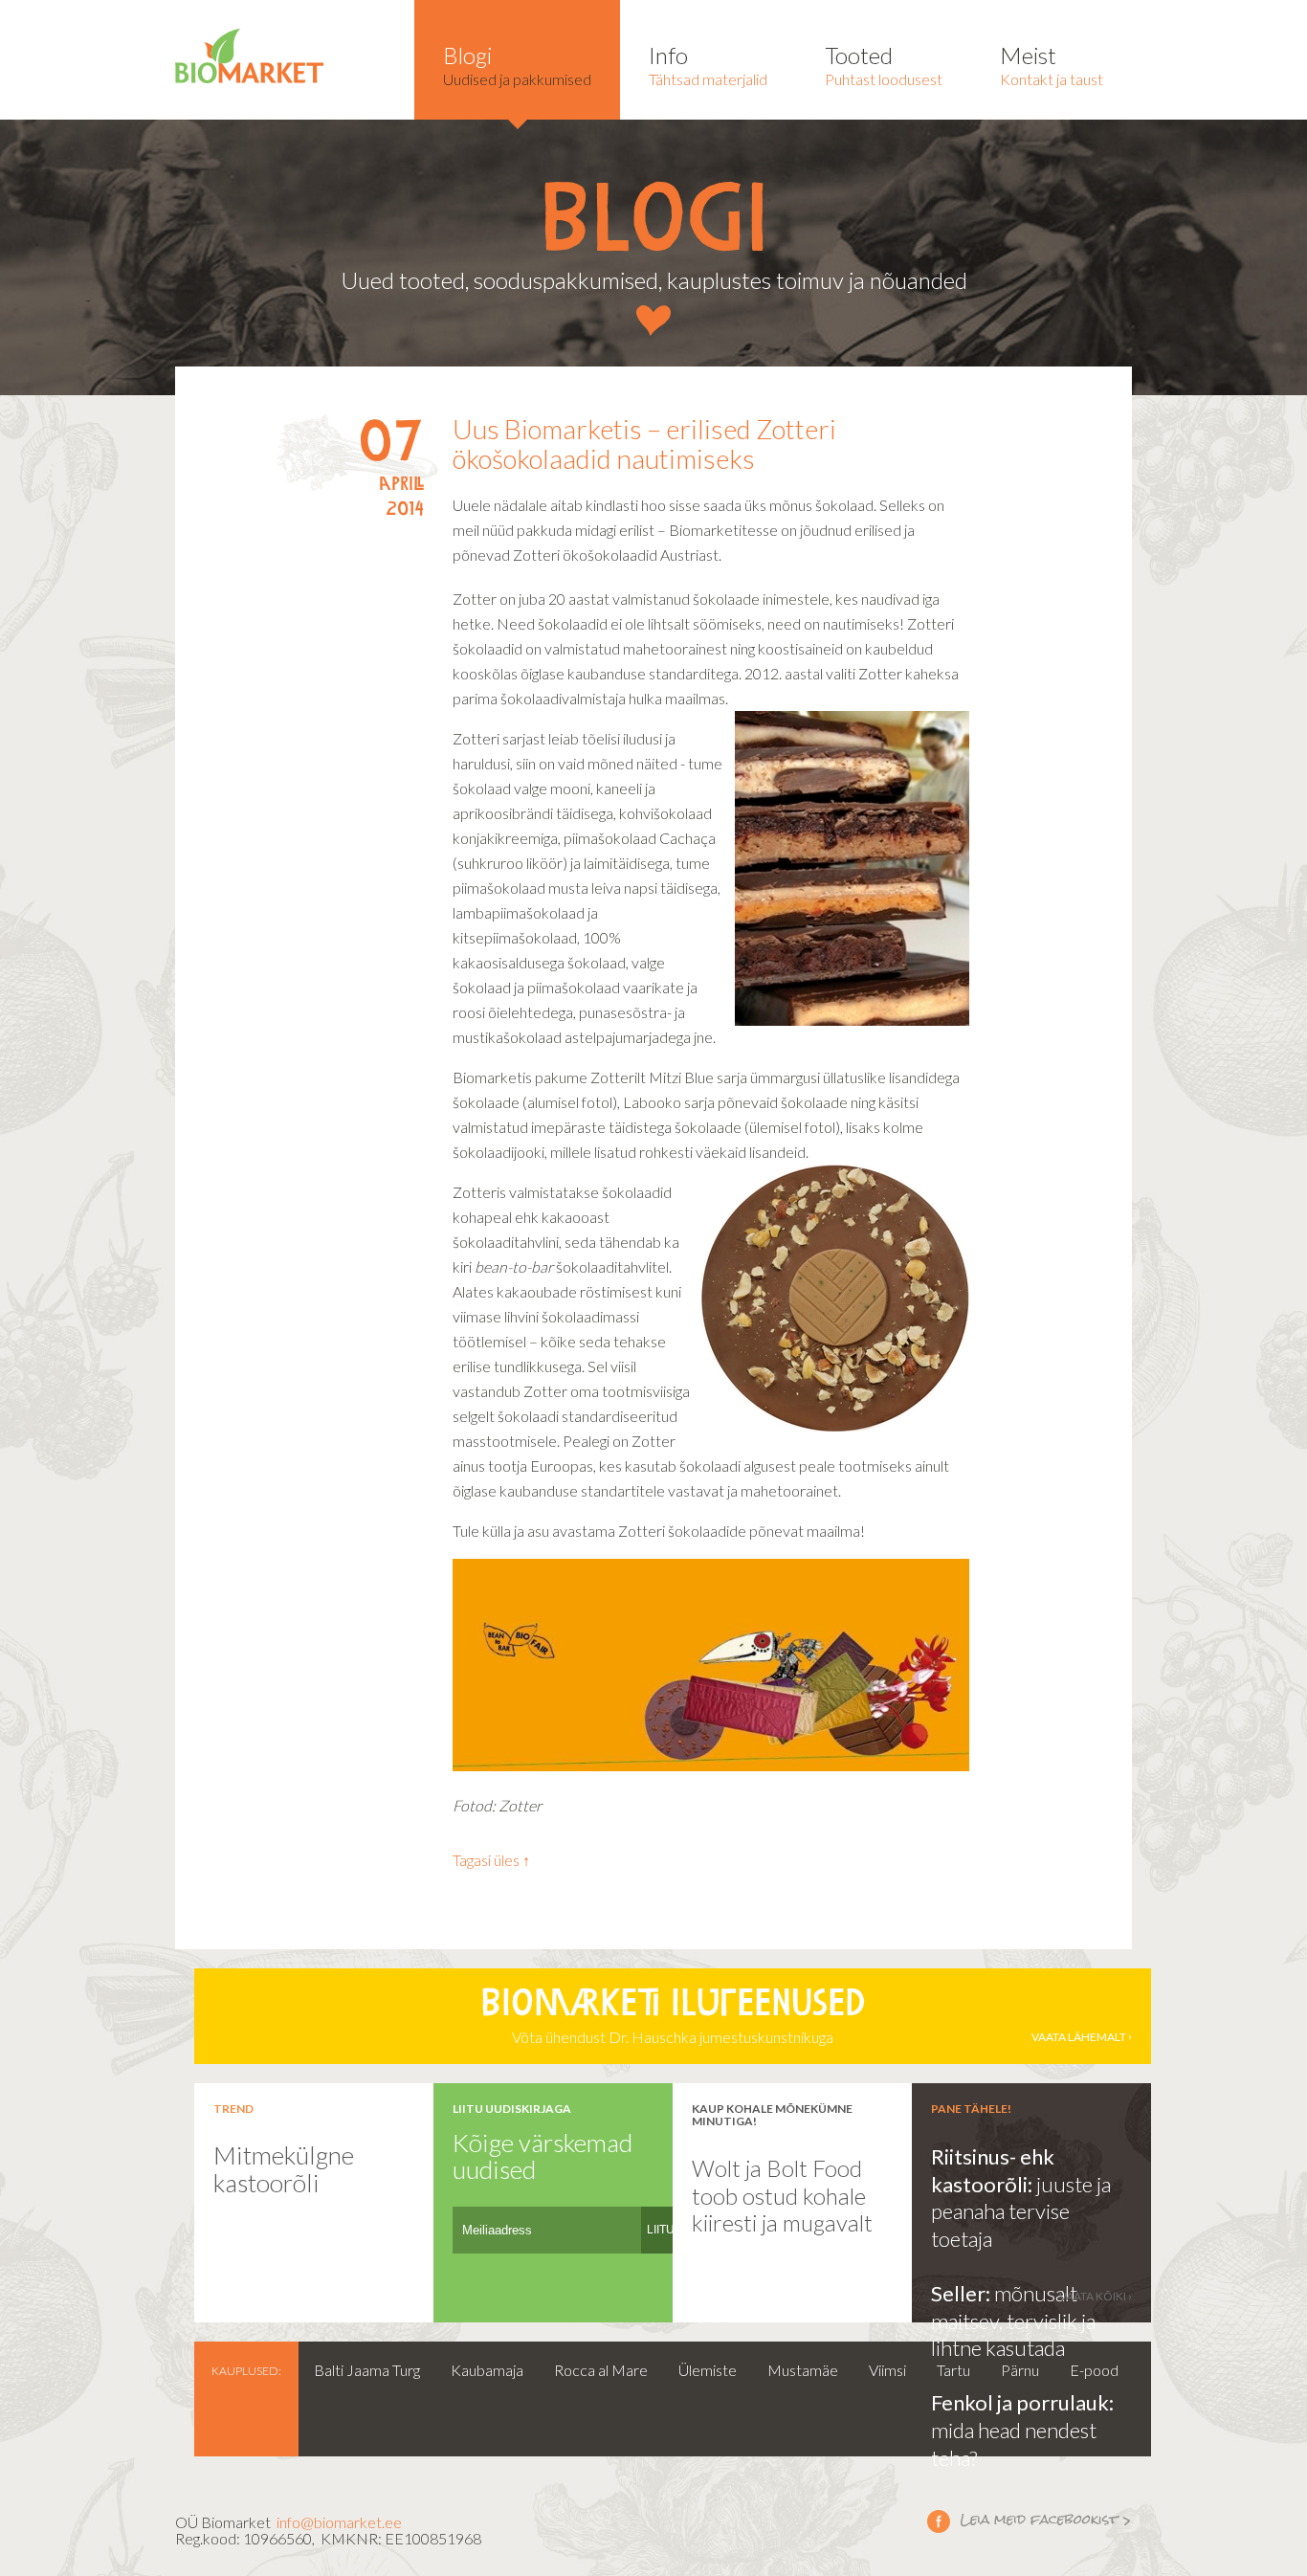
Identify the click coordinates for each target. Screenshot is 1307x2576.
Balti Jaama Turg (367, 2370)
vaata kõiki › (1096, 2296)
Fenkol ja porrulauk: (1022, 2402)
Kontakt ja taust (1052, 65)
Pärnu (1020, 2370)
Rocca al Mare (601, 2370)
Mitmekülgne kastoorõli (284, 2169)
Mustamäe (803, 2370)
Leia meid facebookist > (1030, 2520)
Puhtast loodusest (884, 65)
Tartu (953, 2370)
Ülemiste (708, 2370)
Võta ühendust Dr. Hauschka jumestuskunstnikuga (803, 2017)
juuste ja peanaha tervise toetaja (1021, 2211)
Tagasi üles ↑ (491, 1860)
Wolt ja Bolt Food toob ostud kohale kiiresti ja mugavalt (782, 2195)
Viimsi (887, 2370)
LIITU (661, 2230)
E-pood (1094, 2370)
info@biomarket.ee (339, 2522)
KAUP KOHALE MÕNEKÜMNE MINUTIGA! (772, 2115)
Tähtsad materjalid (708, 65)
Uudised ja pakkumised (517, 65)
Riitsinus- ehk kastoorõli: (993, 2170)
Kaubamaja (487, 2370)
